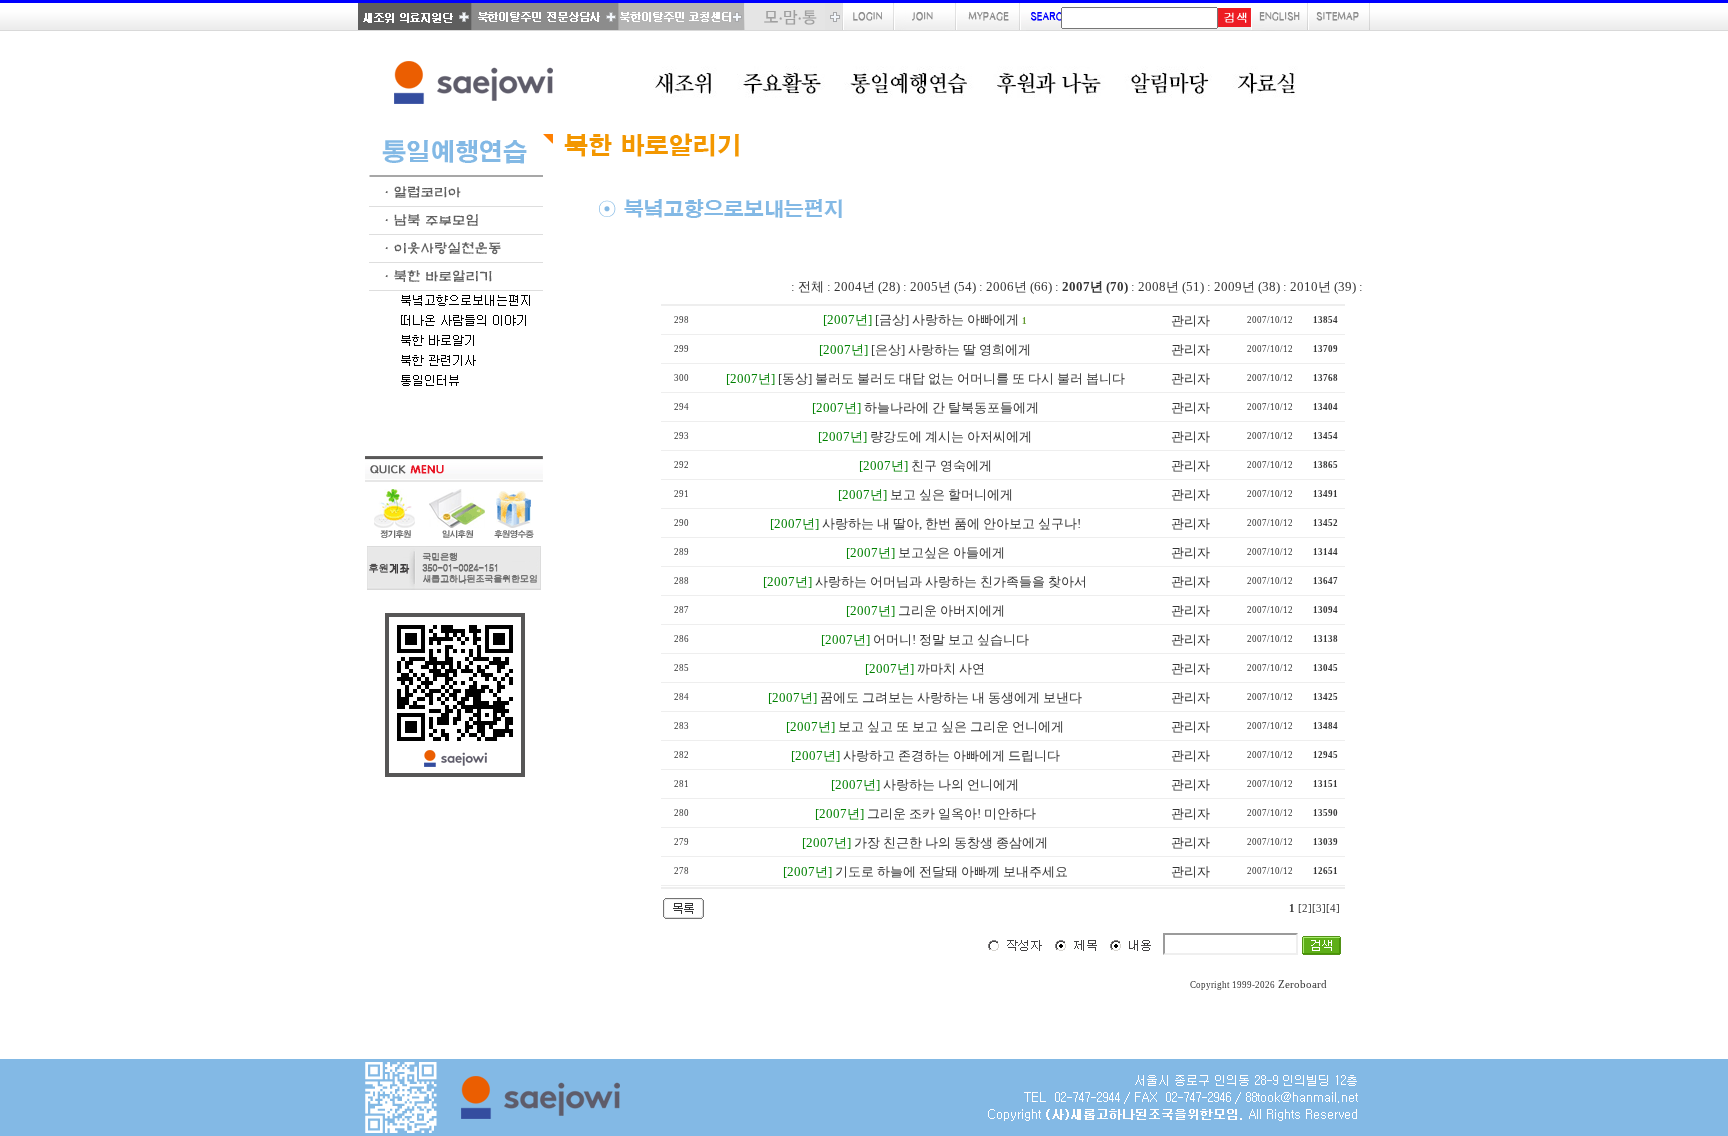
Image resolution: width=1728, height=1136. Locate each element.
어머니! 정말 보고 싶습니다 (951, 639)
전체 (811, 286)
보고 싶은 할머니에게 (951, 494)
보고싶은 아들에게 (951, 552)
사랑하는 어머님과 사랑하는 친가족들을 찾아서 (951, 581)
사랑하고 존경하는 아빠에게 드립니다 (951, 755)
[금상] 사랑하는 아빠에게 (947, 319)
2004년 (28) (867, 286)
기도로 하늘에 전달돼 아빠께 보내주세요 (951, 871)
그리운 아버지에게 (951, 610)
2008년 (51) (1171, 286)
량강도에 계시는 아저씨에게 (951, 436)
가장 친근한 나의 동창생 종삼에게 (951, 842)
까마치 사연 (951, 668)
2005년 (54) (943, 286)
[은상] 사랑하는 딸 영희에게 (951, 349)
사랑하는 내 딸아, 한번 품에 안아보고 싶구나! (951, 523)
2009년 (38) (1247, 286)
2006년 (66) (1019, 286)
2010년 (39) (1323, 286)
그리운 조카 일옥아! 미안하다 (951, 813)
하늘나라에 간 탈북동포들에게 (951, 407)
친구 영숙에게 (951, 465)
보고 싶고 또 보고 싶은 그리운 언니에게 (951, 726)
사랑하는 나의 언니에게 (951, 784)
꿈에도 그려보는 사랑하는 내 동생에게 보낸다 (951, 697)
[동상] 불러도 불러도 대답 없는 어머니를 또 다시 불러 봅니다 (951, 378)
